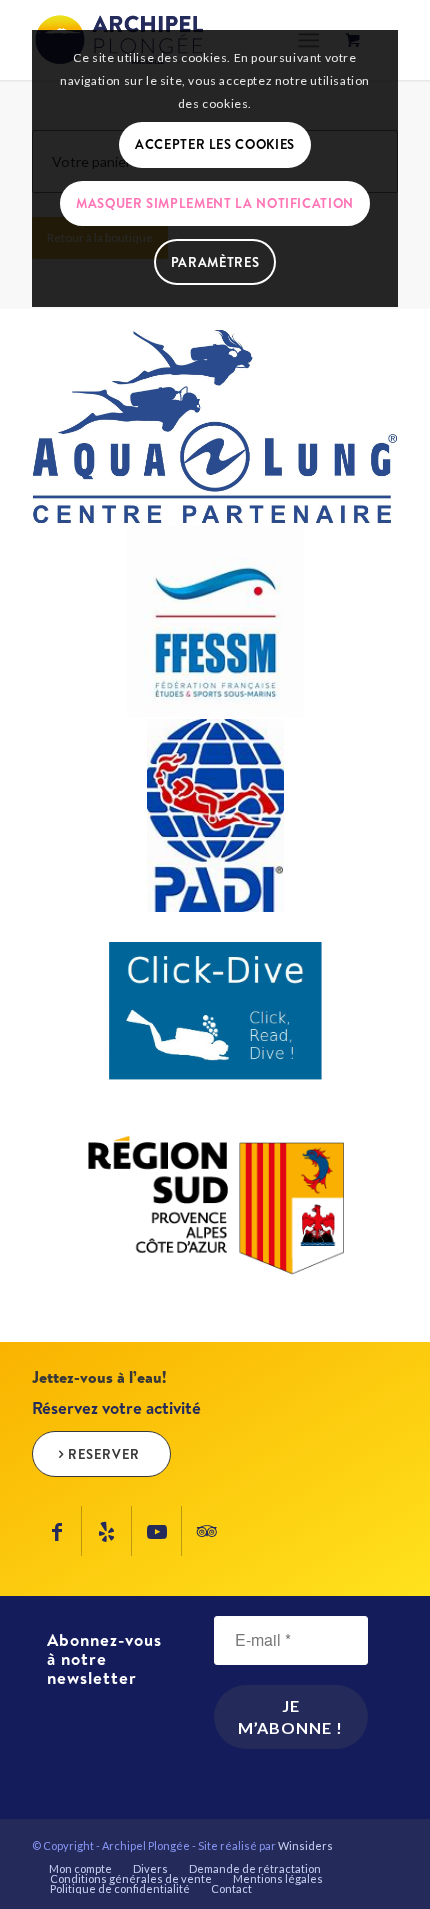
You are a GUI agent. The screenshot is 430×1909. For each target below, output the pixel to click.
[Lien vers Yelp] (106, 1531)
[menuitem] (80, 1869)
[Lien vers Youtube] (156, 1531)
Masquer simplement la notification (215, 203)
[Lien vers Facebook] (56, 1531)
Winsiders (305, 1845)
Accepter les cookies (215, 144)
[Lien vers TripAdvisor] (207, 1531)
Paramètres (215, 262)
